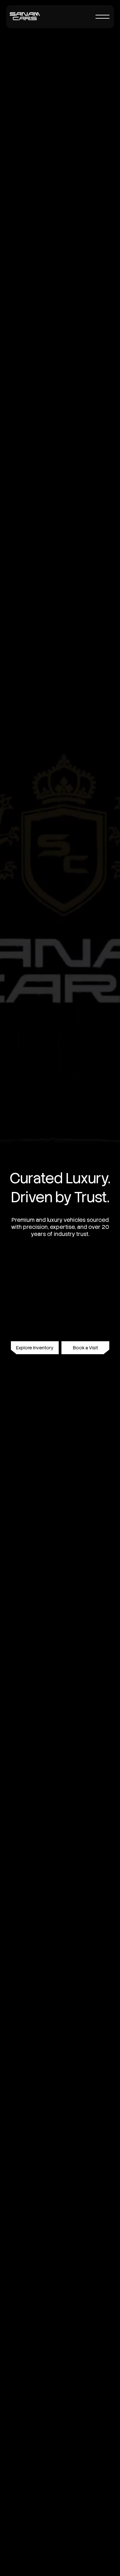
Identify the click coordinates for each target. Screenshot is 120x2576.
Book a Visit (85, 1348)
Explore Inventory (35, 1348)
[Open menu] (102, 17)
